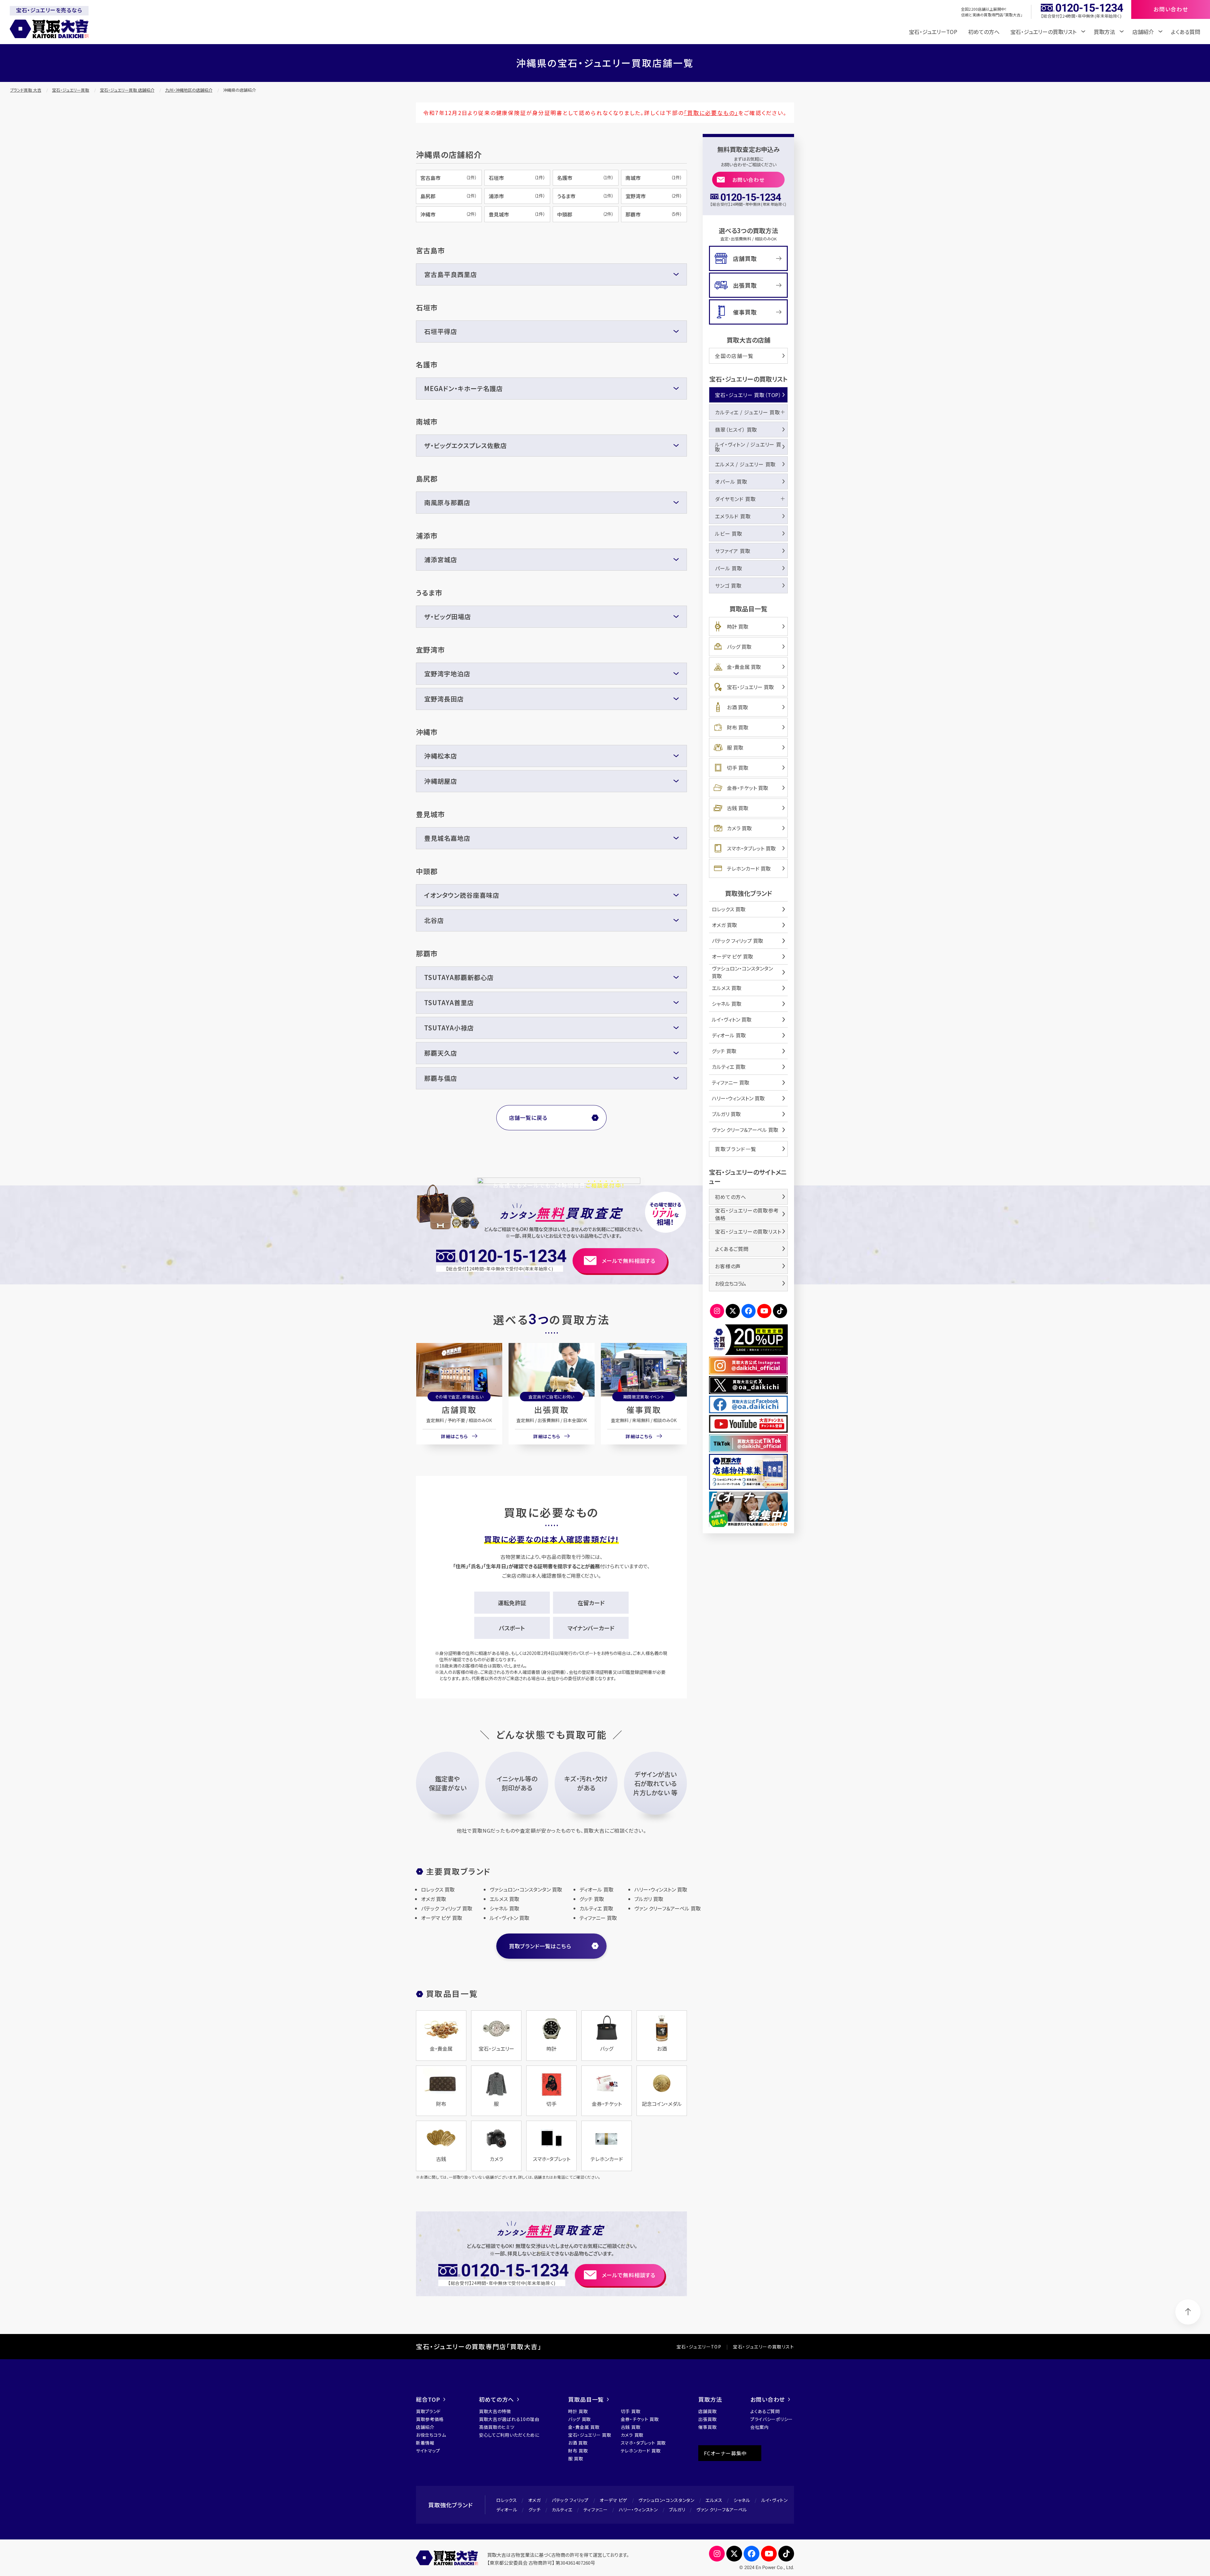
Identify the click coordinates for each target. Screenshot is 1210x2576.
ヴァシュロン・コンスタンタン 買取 (742, 972)
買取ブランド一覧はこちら (540, 1946)
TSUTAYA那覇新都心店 (459, 977)
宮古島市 (449, 178)
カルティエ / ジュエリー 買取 (748, 412)
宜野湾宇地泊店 (447, 674)
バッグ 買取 (739, 647)
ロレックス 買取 (729, 909)
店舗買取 (459, 1409)
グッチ (535, 2510)
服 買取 (735, 747)
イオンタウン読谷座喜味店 (462, 895)
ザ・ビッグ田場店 (448, 617)
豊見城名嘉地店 (447, 838)
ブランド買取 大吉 (26, 90)
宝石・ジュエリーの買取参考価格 (747, 1214)
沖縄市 (449, 214)
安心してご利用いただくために (509, 2435)
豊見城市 (517, 214)
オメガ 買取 (724, 925)
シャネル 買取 (727, 1004)
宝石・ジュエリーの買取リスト (748, 1231)
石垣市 (517, 178)
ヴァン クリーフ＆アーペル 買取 (745, 1130)
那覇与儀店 (441, 1078)
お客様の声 (728, 1266)
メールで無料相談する (629, 1261)
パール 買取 (729, 568)
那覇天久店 (441, 1053)
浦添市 (517, 196)
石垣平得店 (441, 331)
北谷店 (434, 920)
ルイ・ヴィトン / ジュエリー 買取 (748, 447)
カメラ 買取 (739, 828)
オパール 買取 (731, 481)
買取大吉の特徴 (495, 2411)
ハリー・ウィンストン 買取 (738, 1098)
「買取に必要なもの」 (711, 113)
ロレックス (507, 2500)
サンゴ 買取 (728, 585)
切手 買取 (738, 768)
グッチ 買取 (724, 1051)
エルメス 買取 (727, 988)
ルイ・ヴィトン (775, 2500)
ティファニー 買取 (731, 1082)
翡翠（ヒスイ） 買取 (736, 429)
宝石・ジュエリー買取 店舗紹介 (127, 90)
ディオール (507, 2510)
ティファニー (596, 2510)
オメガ (534, 2500)
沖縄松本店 (441, 756)
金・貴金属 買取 (744, 667)
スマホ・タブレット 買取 (751, 848)
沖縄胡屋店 (441, 781)
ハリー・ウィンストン (638, 2510)
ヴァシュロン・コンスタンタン (666, 2500)
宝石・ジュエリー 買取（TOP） (748, 395)
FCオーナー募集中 (725, 2453)
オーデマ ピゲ (614, 2500)
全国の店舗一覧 (734, 356)
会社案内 (760, 2427)
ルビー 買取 (729, 533)
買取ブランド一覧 (736, 1149)
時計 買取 (738, 626)
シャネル (742, 2500)
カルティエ (562, 2510)
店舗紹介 (425, 2427)
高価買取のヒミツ (497, 2427)
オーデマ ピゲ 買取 (732, 956)
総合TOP (428, 2399)
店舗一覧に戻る (528, 1118)
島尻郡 (449, 196)
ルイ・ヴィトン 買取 (732, 1019)
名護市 (585, 178)
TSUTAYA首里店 (449, 1003)
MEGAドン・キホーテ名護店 (464, 388)
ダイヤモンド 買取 (735, 499)
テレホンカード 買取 (749, 868)
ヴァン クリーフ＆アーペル (722, 2510)
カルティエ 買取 (729, 1067)
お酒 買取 (738, 707)
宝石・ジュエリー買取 (71, 90)
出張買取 (551, 1409)
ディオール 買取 (729, 1035)
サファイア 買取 (733, 551)
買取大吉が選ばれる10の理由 (509, 2419)
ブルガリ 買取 (726, 1114)
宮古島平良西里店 (451, 274)
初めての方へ (984, 32)
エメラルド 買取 (733, 516)
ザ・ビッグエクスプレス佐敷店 (466, 445)
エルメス (714, 2500)
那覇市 (654, 214)
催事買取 (644, 1409)
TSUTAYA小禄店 (449, 1028)
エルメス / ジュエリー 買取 (745, 464)
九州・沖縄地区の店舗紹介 (189, 90)
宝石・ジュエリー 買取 (750, 687)
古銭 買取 (738, 808)
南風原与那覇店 (447, 502)
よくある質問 (1186, 32)
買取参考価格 (430, 2419)
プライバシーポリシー (772, 2419)
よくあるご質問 (732, 1249)
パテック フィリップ (570, 2500)
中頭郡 (585, 214)
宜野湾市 (654, 196)
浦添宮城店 (441, 559)
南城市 (654, 178)
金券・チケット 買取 (748, 788)
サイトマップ (428, 2451)
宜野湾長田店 (444, 699)
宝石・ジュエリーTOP (933, 32)
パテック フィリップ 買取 (738, 941)
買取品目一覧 (586, 2399)
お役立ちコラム (730, 1283)
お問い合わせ (749, 180)
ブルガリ (677, 2510)
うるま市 (585, 196)
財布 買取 (738, 727)
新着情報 (425, 2443)
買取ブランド (428, 2411)
